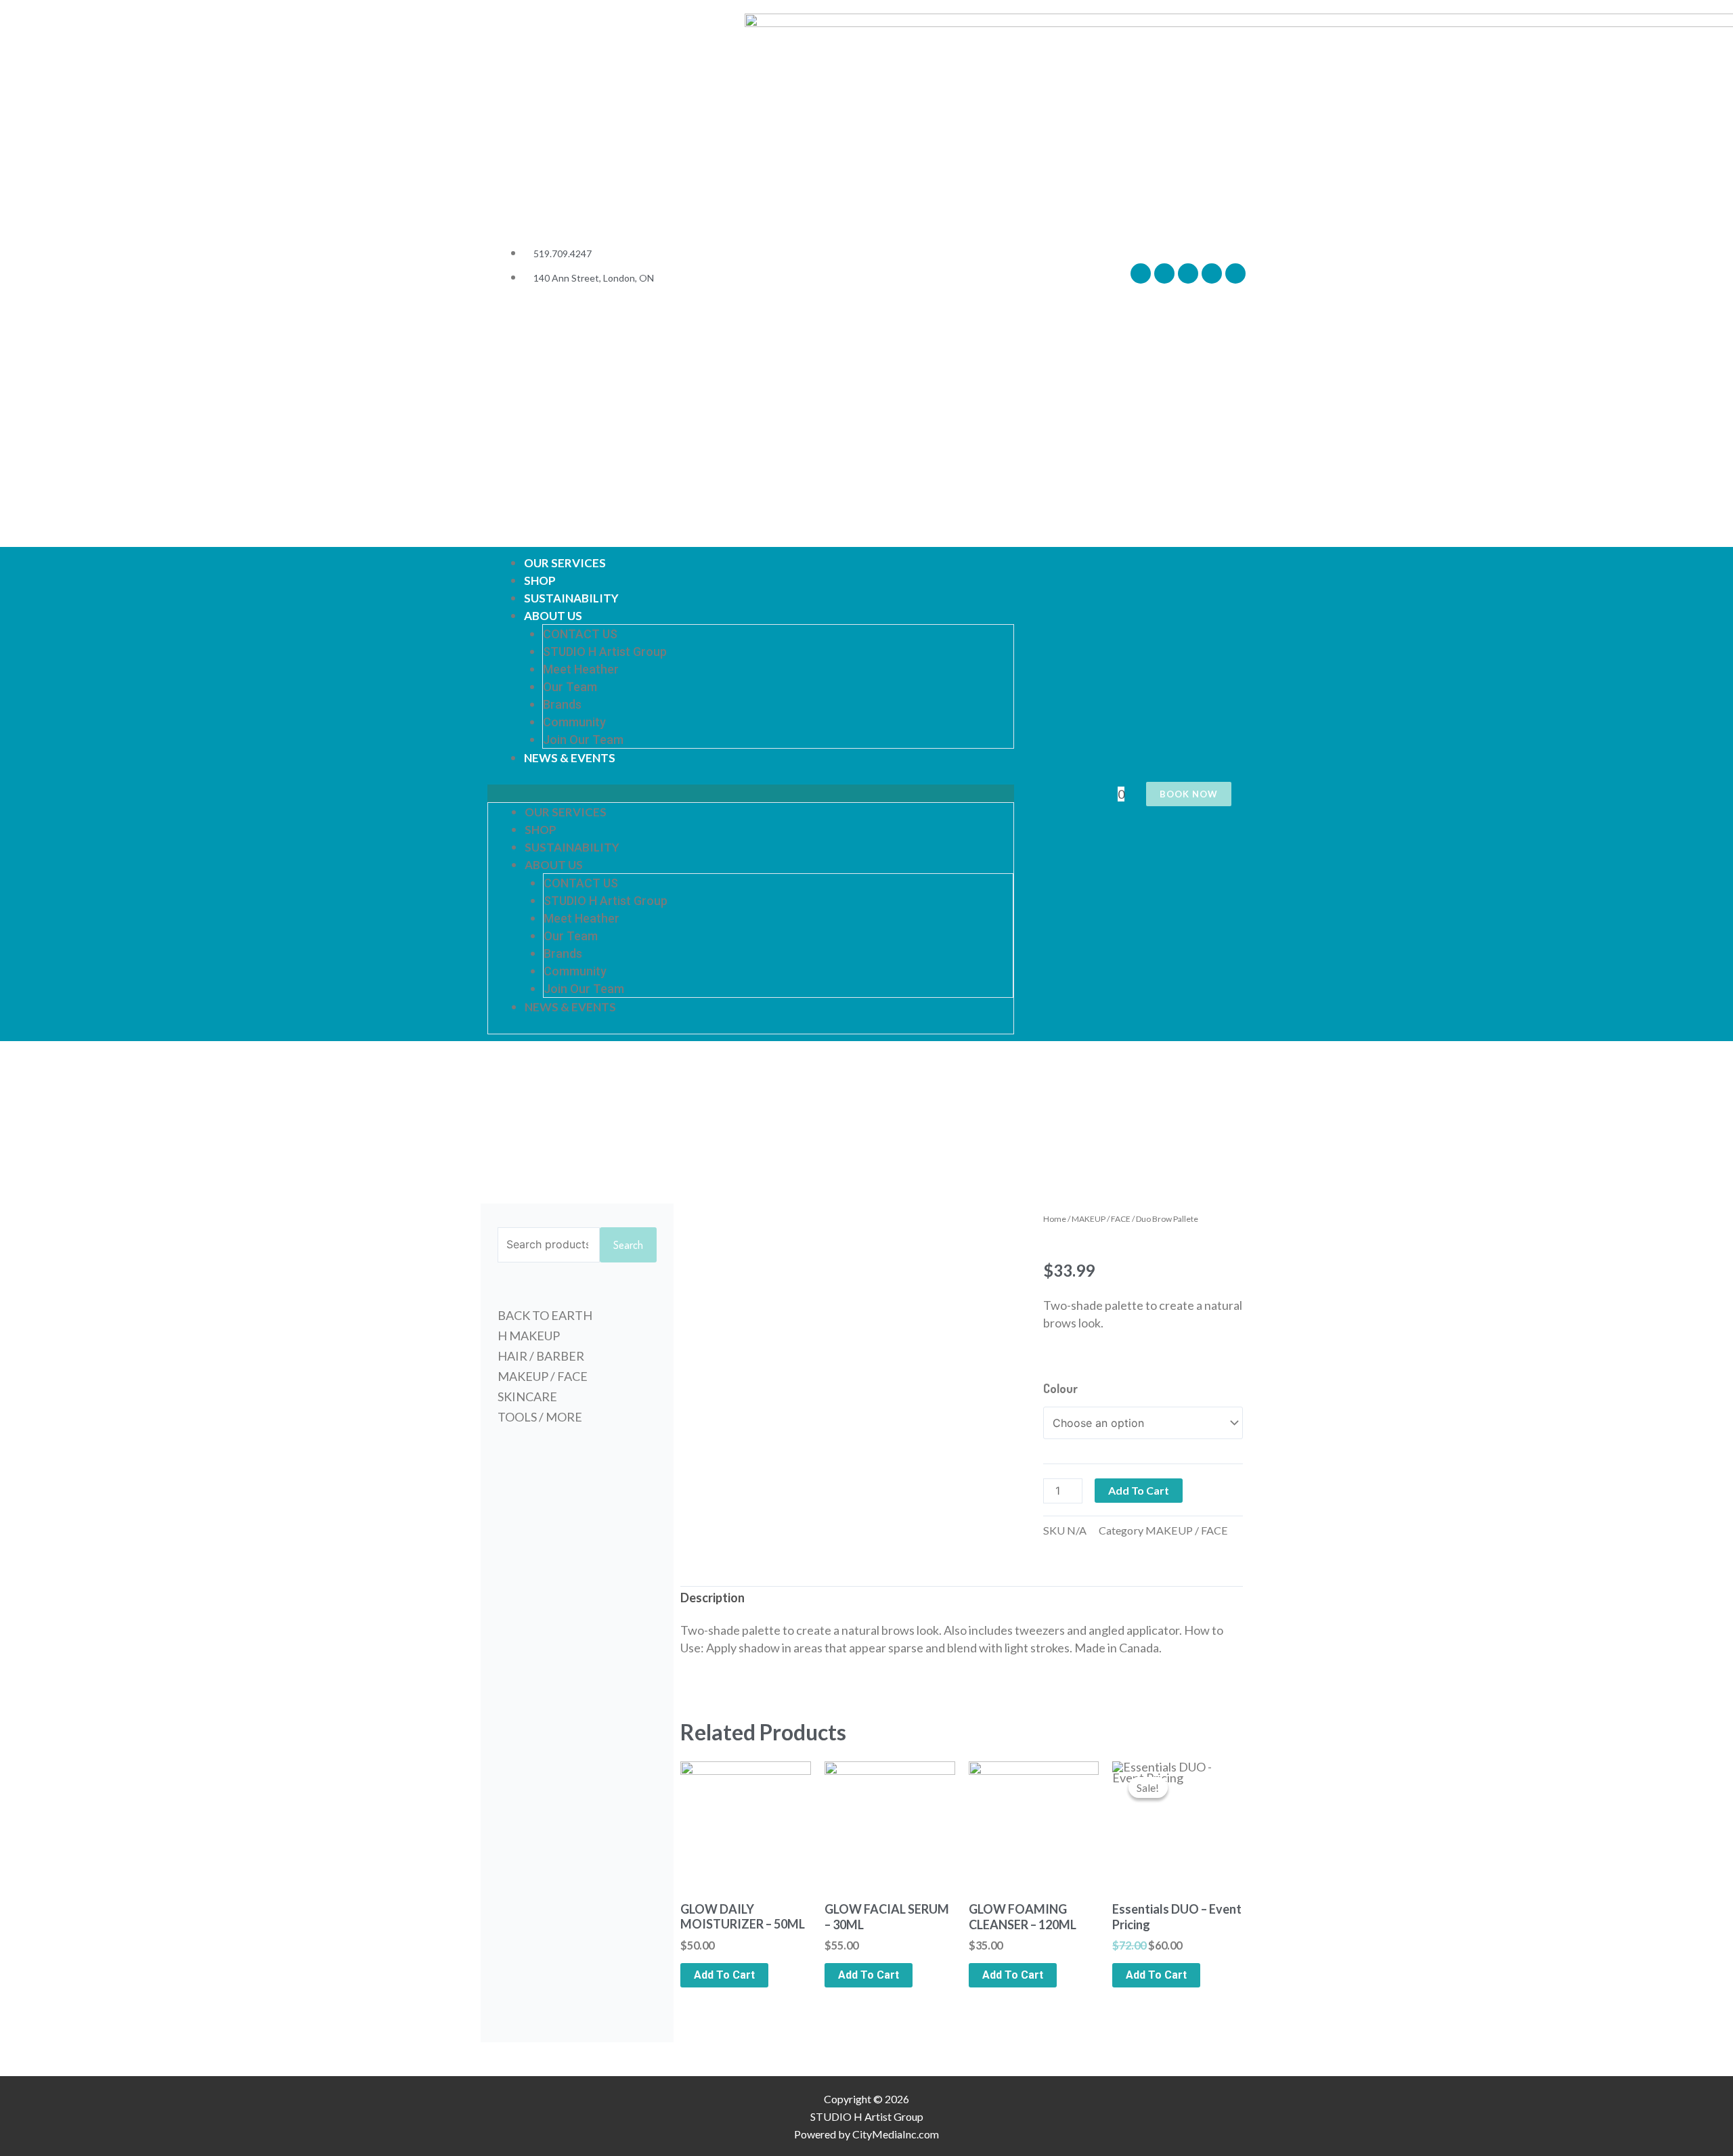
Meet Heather (581, 669)
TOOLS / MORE (540, 1417)
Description (712, 1598)
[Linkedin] (1235, 273)
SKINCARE (527, 1396)
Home (1055, 1219)
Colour (1060, 1388)
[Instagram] (1188, 273)
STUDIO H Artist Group (605, 652)
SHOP (540, 580)
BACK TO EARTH (545, 1315)
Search (628, 1245)
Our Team (570, 687)
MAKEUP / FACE (543, 1376)
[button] (751, 793)
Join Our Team (583, 740)
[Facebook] (1141, 273)
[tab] (712, 1598)
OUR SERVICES (565, 563)
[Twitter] (1164, 273)
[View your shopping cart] (1111, 794)
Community (574, 722)
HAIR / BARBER (541, 1356)
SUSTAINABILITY (571, 598)
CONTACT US (580, 634)
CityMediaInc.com (896, 2134)
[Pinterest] (1212, 273)
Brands (562, 704)
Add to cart (1139, 1490)
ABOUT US (553, 616)
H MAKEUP (529, 1336)
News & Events (570, 758)
